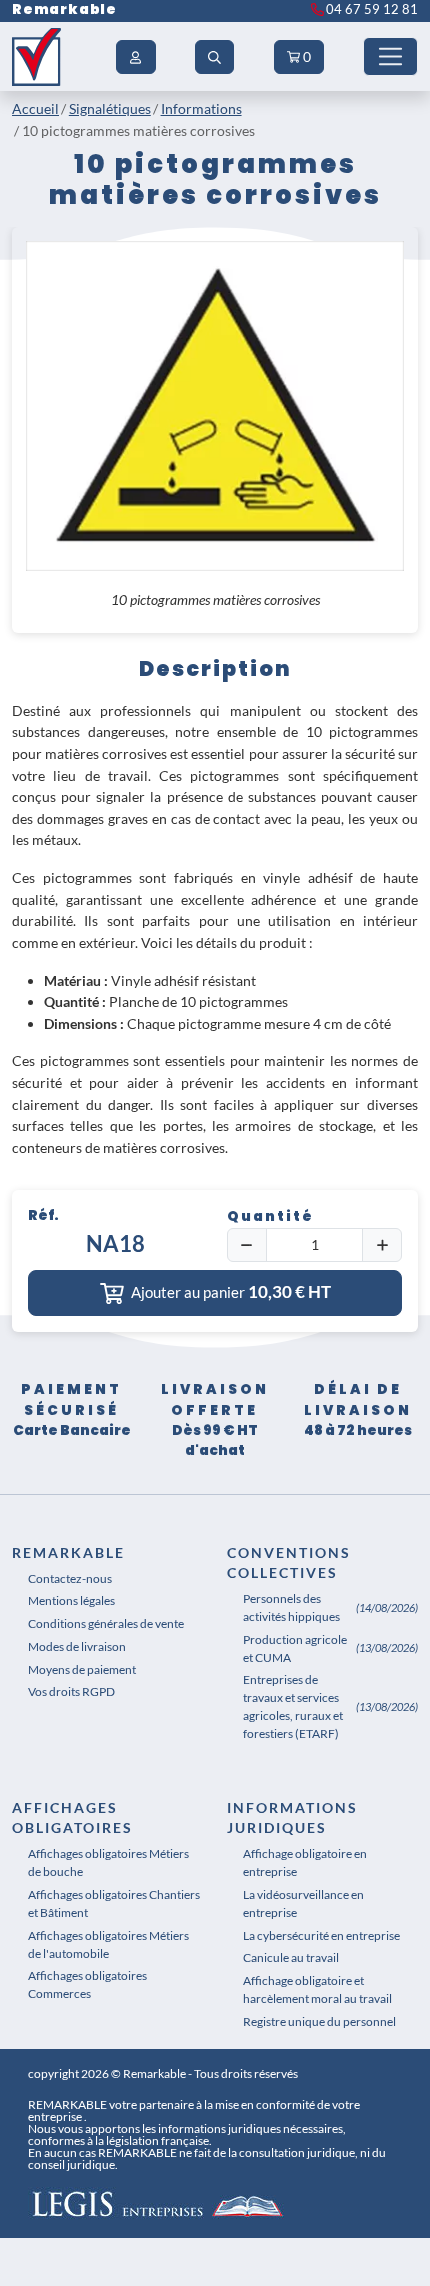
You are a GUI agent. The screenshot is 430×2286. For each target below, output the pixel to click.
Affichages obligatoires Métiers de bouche (108, 1862)
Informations (201, 108)
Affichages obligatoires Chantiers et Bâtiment (114, 1903)
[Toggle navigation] (390, 56)
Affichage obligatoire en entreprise (305, 1862)
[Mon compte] (136, 57)
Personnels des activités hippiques (291, 1607)
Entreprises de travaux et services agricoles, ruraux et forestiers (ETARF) (293, 1706)
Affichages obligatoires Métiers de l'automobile (108, 1944)
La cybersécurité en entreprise (321, 1935)
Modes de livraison (77, 1646)
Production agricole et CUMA (295, 1648)
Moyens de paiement (82, 1669)
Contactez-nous (70, 1578)
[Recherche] (215, 57)
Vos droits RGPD (71, 1691)
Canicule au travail (291, 1957)
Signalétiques (110, 108)
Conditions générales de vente (106, 1623)
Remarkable (64, 9)
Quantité (270, 1216)
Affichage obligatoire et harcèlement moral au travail (317, 1989)
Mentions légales (71, 1600)
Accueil (35, 108)
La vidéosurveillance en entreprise (303, 1903)
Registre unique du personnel (319, 2021)
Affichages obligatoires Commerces (87, 1984)
